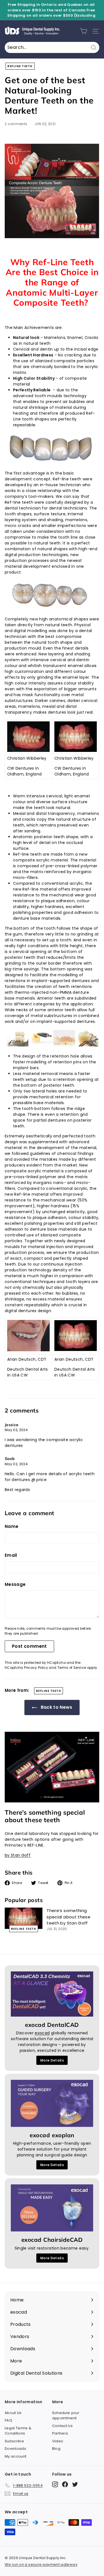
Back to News (56, 1707)
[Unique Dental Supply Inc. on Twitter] (75, 2484)
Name (12, 1526)
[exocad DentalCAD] (52, 1994)
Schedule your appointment (66, 2416)
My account (16, 2456)
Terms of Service (72, 1668)
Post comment (29, 1646)
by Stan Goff (18, 1855)
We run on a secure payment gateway (41, 2564)
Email (11, 1555)
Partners (60, 2433)
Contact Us (63, 2426)
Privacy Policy (36, 1668)
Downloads (15, 2449)
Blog (56, 2449)
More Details (52, 2060)
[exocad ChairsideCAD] (52, 2208)
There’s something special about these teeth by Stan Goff (69, 1917)
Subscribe (14, 2441)
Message (15, 1584)
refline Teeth (20, 66)
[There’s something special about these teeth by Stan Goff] (24, 1918)
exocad (42, 2033)
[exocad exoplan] (52, 2103)
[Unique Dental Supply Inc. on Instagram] (55, 2484)
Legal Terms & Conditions (18, 2431)
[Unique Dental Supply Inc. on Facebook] (65, 2484)
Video (58, 2441)
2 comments (17, 124)
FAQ (8, 2420)
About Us (13, 2413)
